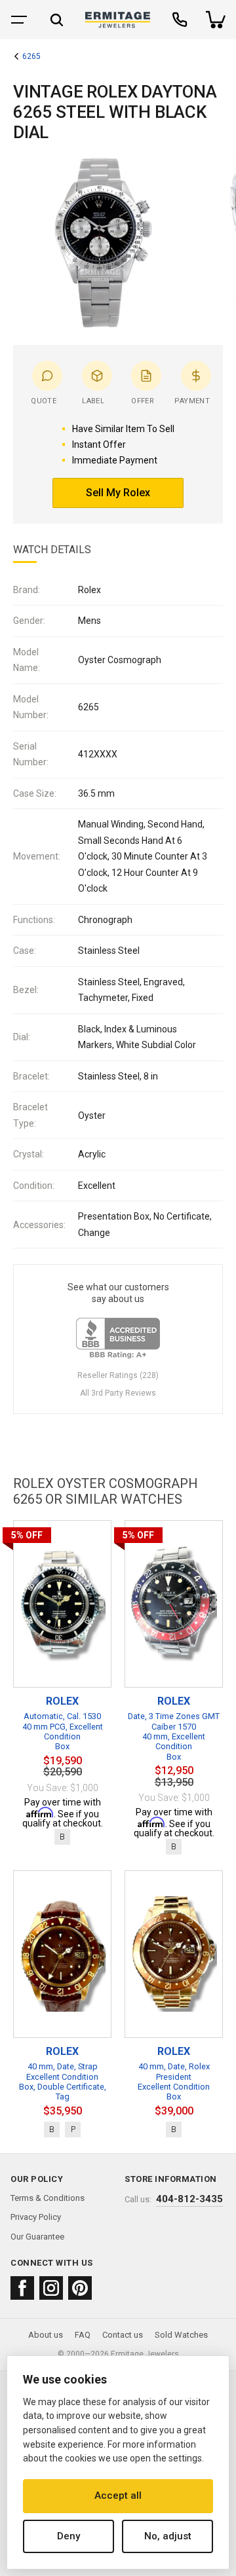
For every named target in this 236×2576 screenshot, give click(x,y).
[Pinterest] (80, 2288)
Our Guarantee (37, 2237)
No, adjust (168, 2536)
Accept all (118, 2495)
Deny (69, 2536)
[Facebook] (22, 2288)
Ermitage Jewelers (145, 2354)
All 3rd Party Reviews (118, 1393)
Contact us (123, 2335)
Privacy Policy (36, 2217)
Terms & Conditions (48, 2198)
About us (46, 2335)
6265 (31, 57)
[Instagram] (51, 2288)
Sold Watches (181, 2335)
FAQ (83, 2335)
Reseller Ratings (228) (118, 1375)
